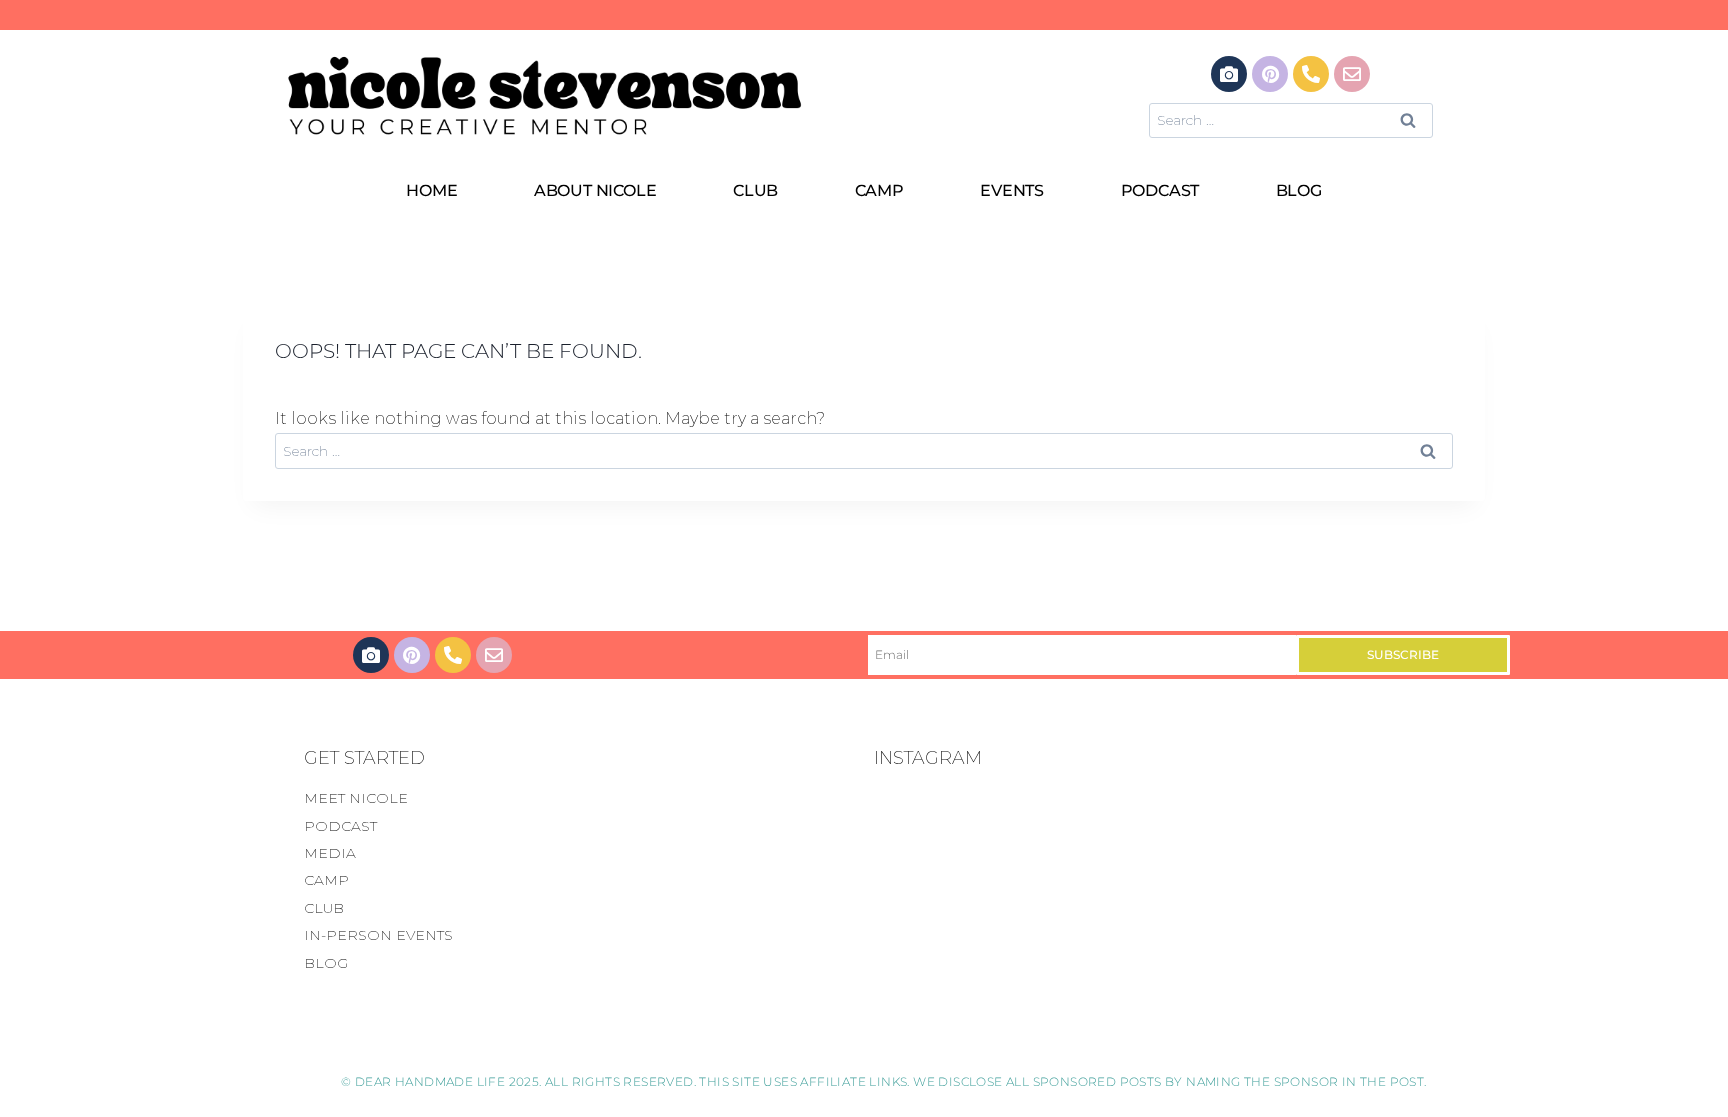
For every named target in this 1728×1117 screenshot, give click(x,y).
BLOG (1299, 190)
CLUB (755, 190)
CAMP (879, 190)
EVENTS (1012, 190)
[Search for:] (1291, 119)
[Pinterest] (1270, 74)
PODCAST (1160, 190)
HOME (431, 190)
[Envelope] (1352, 74)
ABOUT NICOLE (595, 190)
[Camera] (1229, 74)
